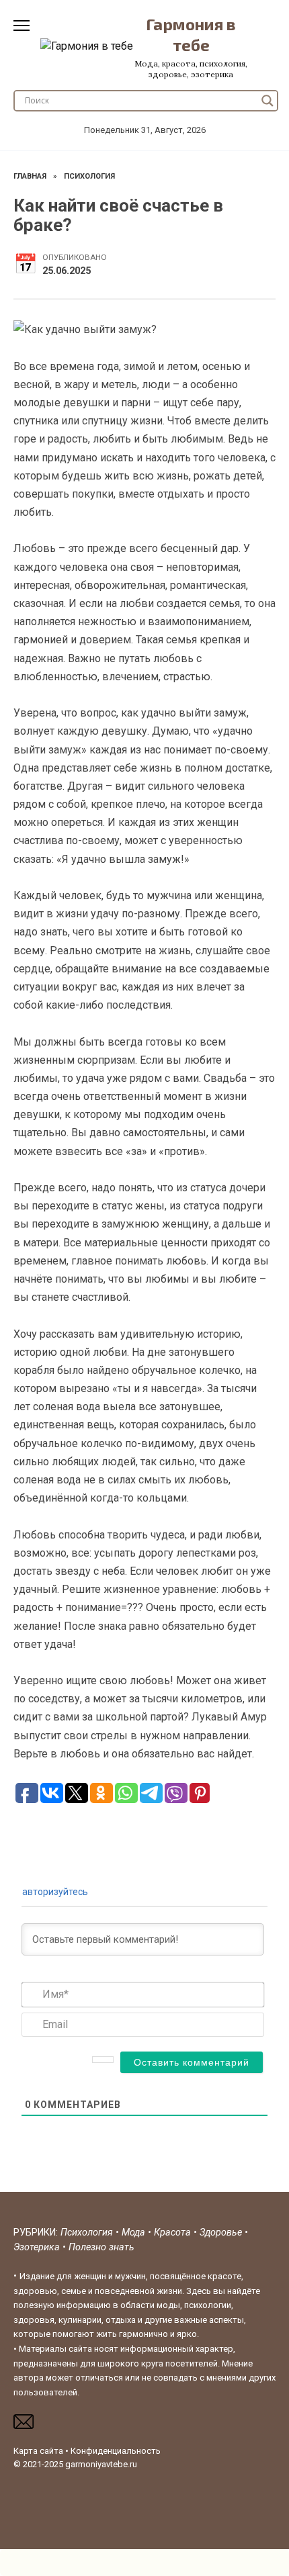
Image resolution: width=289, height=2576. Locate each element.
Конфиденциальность (116, 2451)
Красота (174, 2233)
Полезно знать (101, 2247)
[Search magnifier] (267, 101)
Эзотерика (37, 2247)
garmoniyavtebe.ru (101, 2464)
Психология (87, 2233)
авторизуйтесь (55, 1892)
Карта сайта (38, 2451)
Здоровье (222, 2233)
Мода (135, 2233)
